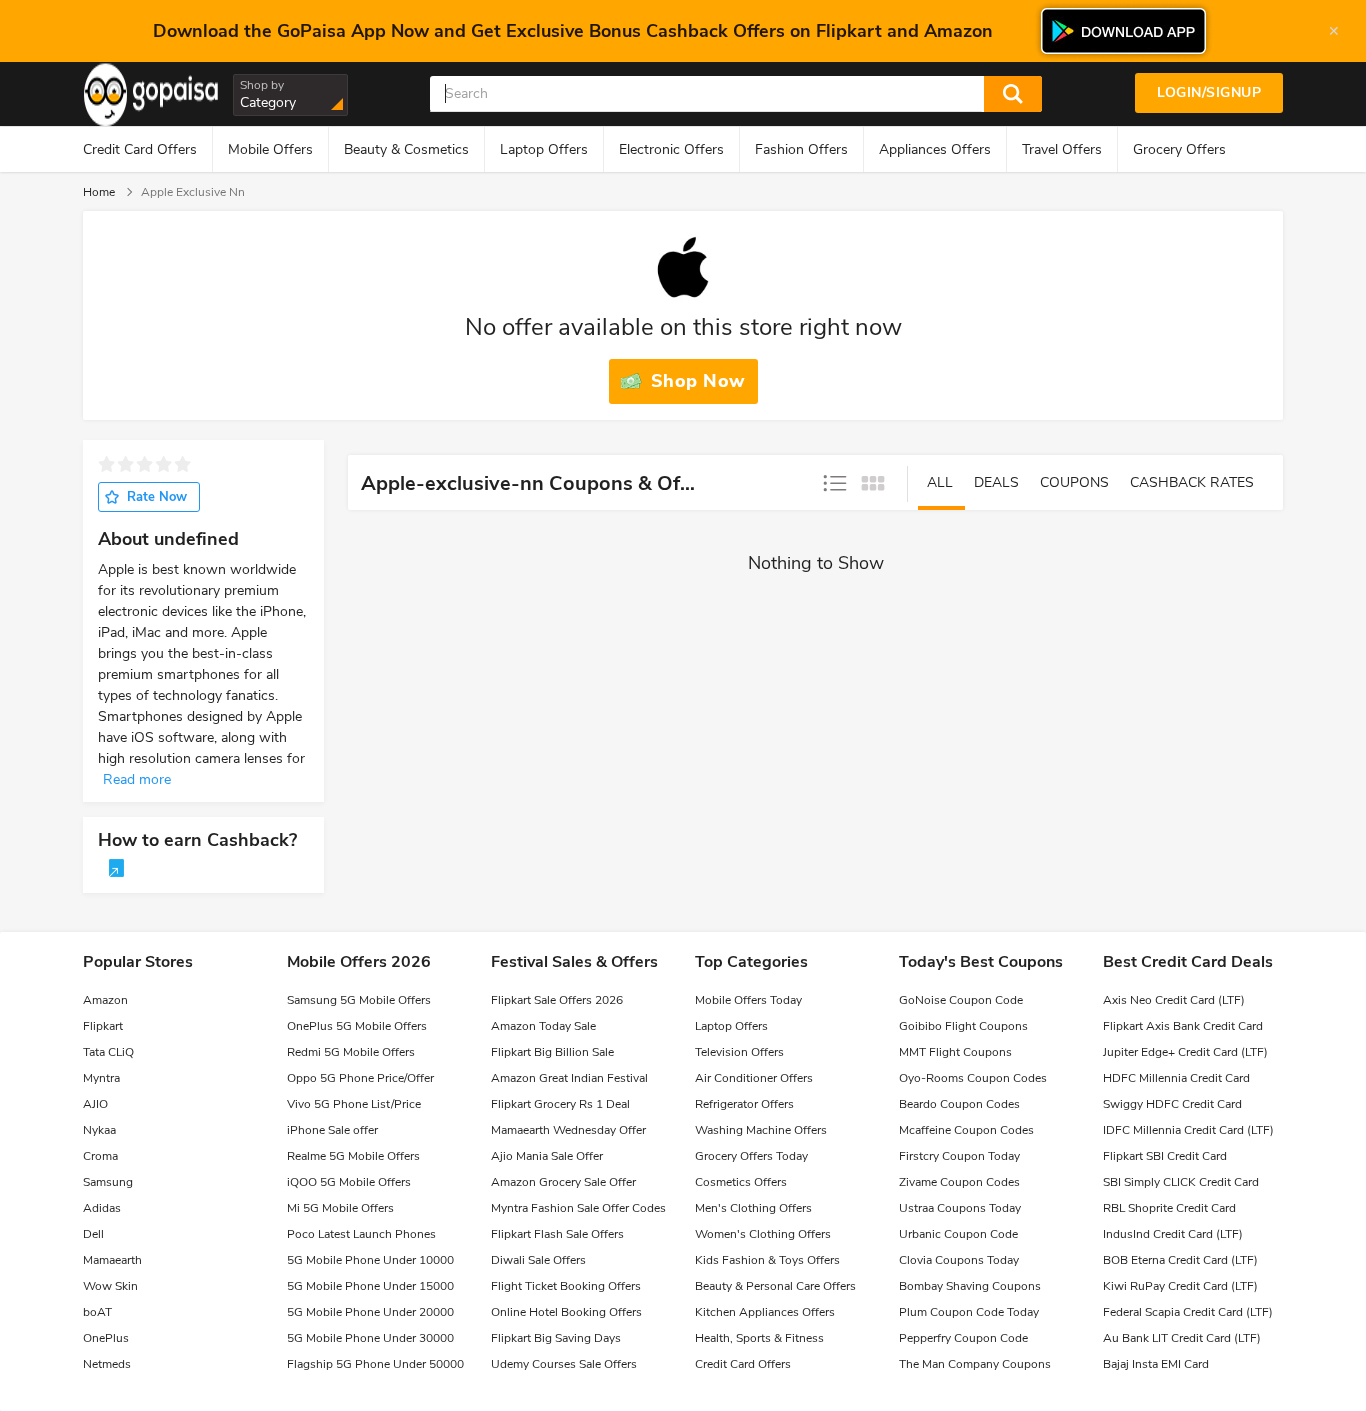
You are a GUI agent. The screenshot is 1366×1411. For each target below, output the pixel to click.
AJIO (95, 1104)
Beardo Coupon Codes (959, 1104)
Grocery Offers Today (751, 1156)
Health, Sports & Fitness (759, 1338)
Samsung (108, 1182)
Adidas (102, 1208)
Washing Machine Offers (761, 1130)
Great (182, 464)
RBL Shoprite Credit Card (1169, 1208)
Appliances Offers (935, 149)
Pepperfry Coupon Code (963, 1338)
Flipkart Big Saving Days (556, 1338)
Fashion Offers (801, 149)
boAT (97, 1312)
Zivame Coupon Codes (959, 1182)
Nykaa (99, 1130)
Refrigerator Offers (744, 1104)
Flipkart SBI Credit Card (1165, 1156)
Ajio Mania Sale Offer (547, 1156)
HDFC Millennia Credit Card (1176, 1078)
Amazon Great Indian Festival (569, 1078)
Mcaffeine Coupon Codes (966, 1130)
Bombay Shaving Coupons (970, 1286)
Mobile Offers (270, 149)
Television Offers (739, 1052)
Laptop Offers (544, 149)
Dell (93, 1234)
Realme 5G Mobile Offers (353, 1156)
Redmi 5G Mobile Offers (351, 1052)
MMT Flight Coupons (955, 1052)
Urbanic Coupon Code (958, 1234)
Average (144, 464)
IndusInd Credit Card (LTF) (1173, 1234)
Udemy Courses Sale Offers (564, 1364)
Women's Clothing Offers (763, 1234)
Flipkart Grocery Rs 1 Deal (560, 1104)
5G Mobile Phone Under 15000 (370, 1286)
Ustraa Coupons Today (960, 1208)
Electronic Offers (671, 149)
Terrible (106, 464)
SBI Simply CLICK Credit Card (1181, 1182)
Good (163, 464)
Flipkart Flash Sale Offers (557, 1234)
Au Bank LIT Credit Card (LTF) (1182, 1338)
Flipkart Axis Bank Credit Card (1183, 1026)
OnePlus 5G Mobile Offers (357, 1026)
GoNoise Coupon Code (961, 1000)
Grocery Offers (1179, 149)
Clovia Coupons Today (959, 1260)
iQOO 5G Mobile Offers (349, 1182)
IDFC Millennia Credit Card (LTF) (1188, 1130)
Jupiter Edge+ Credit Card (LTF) (1185, 1052)
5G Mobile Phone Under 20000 (370, 1312)
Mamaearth (112, 1260)
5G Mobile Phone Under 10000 (370, 1260)
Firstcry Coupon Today (959, 1156)
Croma (100, 1156)
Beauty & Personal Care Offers (775, 1286)
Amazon (105, 1000)
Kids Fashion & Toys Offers (767, 1260)
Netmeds (107, 1364)
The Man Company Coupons (975, 1364)
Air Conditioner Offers (754, 1078)
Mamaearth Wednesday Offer (568, 1130)
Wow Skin (110, 1286)
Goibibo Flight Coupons (963, 1026)
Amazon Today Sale (543, 1026)
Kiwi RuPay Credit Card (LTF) (1180, 1286)
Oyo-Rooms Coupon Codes (973, 1078)
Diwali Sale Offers (538, 1260)
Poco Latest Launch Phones (361, 1234)
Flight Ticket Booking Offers (566, 1286)
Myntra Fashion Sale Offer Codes (578, 1208)
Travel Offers (1062, 149)
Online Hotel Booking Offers (566, 1312)
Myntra (101, 1078)
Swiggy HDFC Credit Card (1172, 1104)
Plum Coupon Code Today (969, 1312)
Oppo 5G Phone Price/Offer (360, 1078)
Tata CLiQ (108, 1052)
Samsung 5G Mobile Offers (359, 1000)
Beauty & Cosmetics (406, 149)
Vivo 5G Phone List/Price (354, 1104)
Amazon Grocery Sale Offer (563, 1182)
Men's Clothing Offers (753, 1208)
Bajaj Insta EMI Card (1156, 1364)
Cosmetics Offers (741, 1182)
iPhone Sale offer (332, 1130)
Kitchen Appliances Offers (765, 1312)
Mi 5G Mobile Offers (340, 1208)
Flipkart (103, 1026)
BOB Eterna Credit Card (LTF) (1180, 1260)
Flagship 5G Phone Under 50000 (375, 1364)
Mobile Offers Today (748, 1000)
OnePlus (106, 1338)
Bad (125, 464)
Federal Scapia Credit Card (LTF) (1188, 1312)
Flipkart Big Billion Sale (552, 1052)
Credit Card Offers (140, 149)
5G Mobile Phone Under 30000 (370, 1338)
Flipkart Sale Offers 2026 (557, 1000)
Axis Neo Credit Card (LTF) (1174, 1000)
